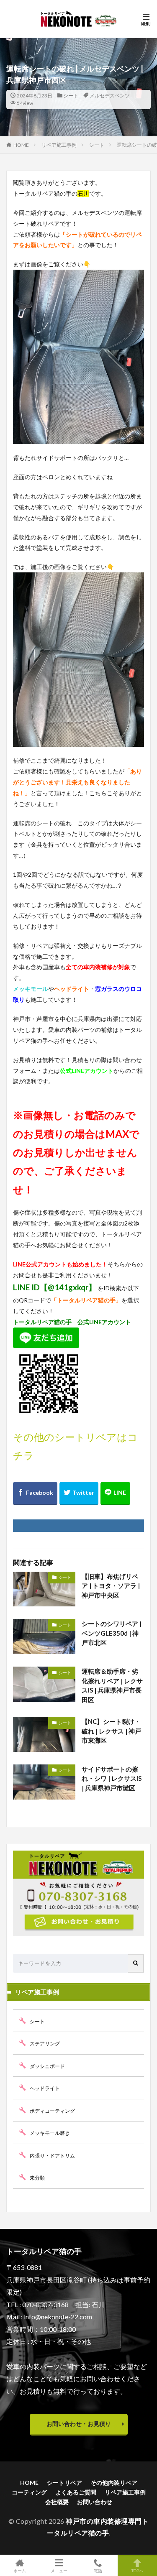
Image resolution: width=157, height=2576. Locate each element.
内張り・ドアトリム (52, 2156)
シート (71, 96)
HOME (21, 145)
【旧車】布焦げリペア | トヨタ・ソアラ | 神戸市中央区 (111, 1586)
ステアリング (45, 2044)
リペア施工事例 (59, 145)
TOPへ (137, 2570)
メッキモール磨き (50, 2133)
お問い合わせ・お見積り (79, 2424)
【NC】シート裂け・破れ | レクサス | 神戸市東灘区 (111, 1731)
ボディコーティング (52, 2111)
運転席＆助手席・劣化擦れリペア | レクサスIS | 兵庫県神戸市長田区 (112, 1685)
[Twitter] (79, 1494)
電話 (98, 2570)
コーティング (29, 2492)
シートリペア (64, 2483)
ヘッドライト (45, 2088)
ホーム (20, 2570)
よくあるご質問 (76, 2492)
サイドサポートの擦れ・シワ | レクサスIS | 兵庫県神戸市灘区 (112, 1778)
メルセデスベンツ (110, 96)
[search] (136, 1963)
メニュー (59, 2570)
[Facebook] (35, 1494)
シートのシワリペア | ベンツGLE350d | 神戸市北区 (112, 1633)
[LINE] (115, 1494)
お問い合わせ (95, 2502)
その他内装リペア (114, 2483)
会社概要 (57, 2502)
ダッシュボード (47, 2066)
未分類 (37, 2178)
